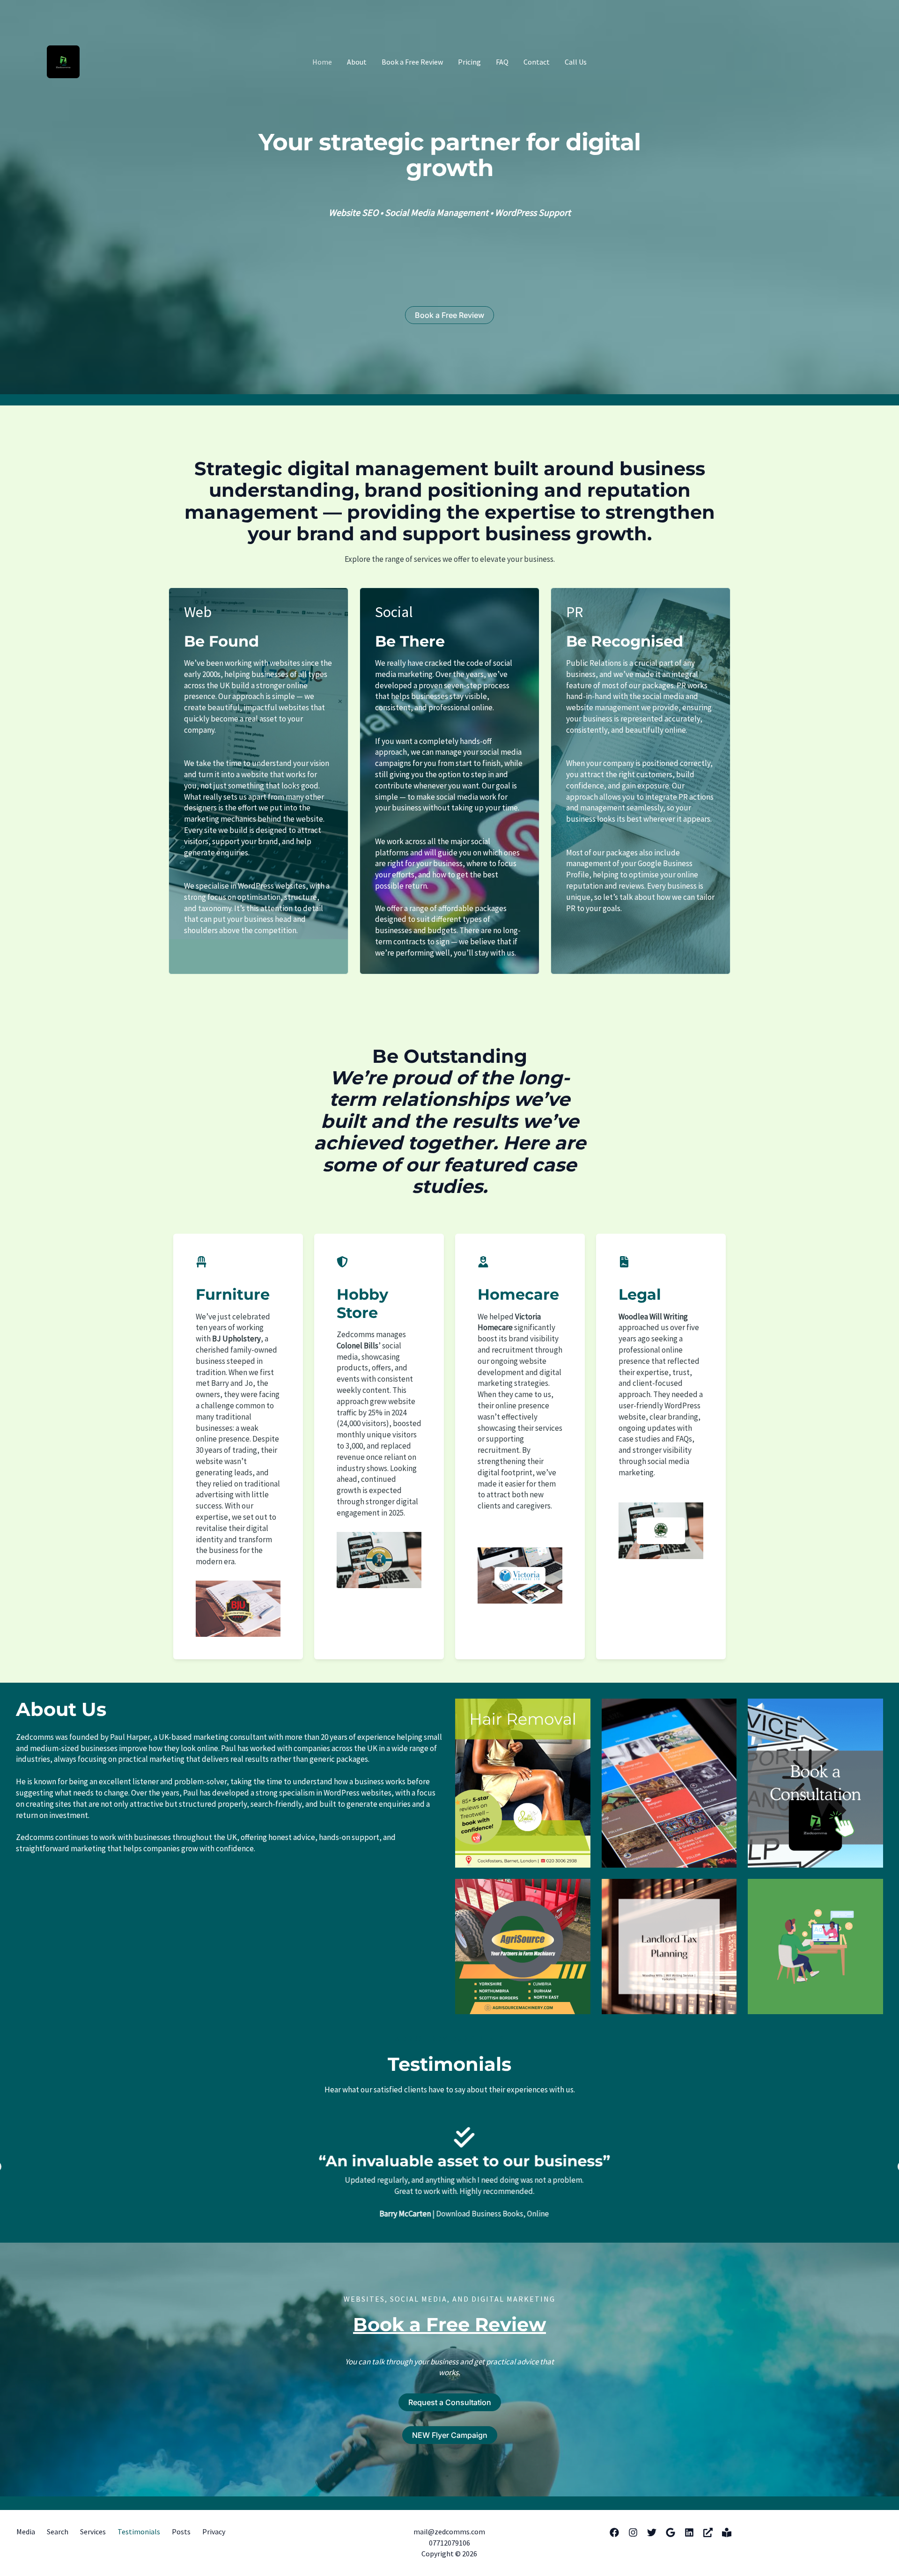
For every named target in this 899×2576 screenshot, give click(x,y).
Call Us (576, 62)
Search (58, 2532)
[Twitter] (652, 2532)
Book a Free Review (412, 62)
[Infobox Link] (449, 168)
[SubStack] (727, 2532)
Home (322, 62)
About (357, 62)
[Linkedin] (689, 2532)
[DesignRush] (708, 2532)
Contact (537, 62)
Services (93, 2532)
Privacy (214, 2532)
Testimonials (139, 2532)
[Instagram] (633, 2532)
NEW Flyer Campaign (450, 2435)
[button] (449, 315)
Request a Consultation (450, 2402)
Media (26, 2532)
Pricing (469, 62)
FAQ (502, 62)
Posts (181, 2532)
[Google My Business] (671, 2532)
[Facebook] (614, 2532)
